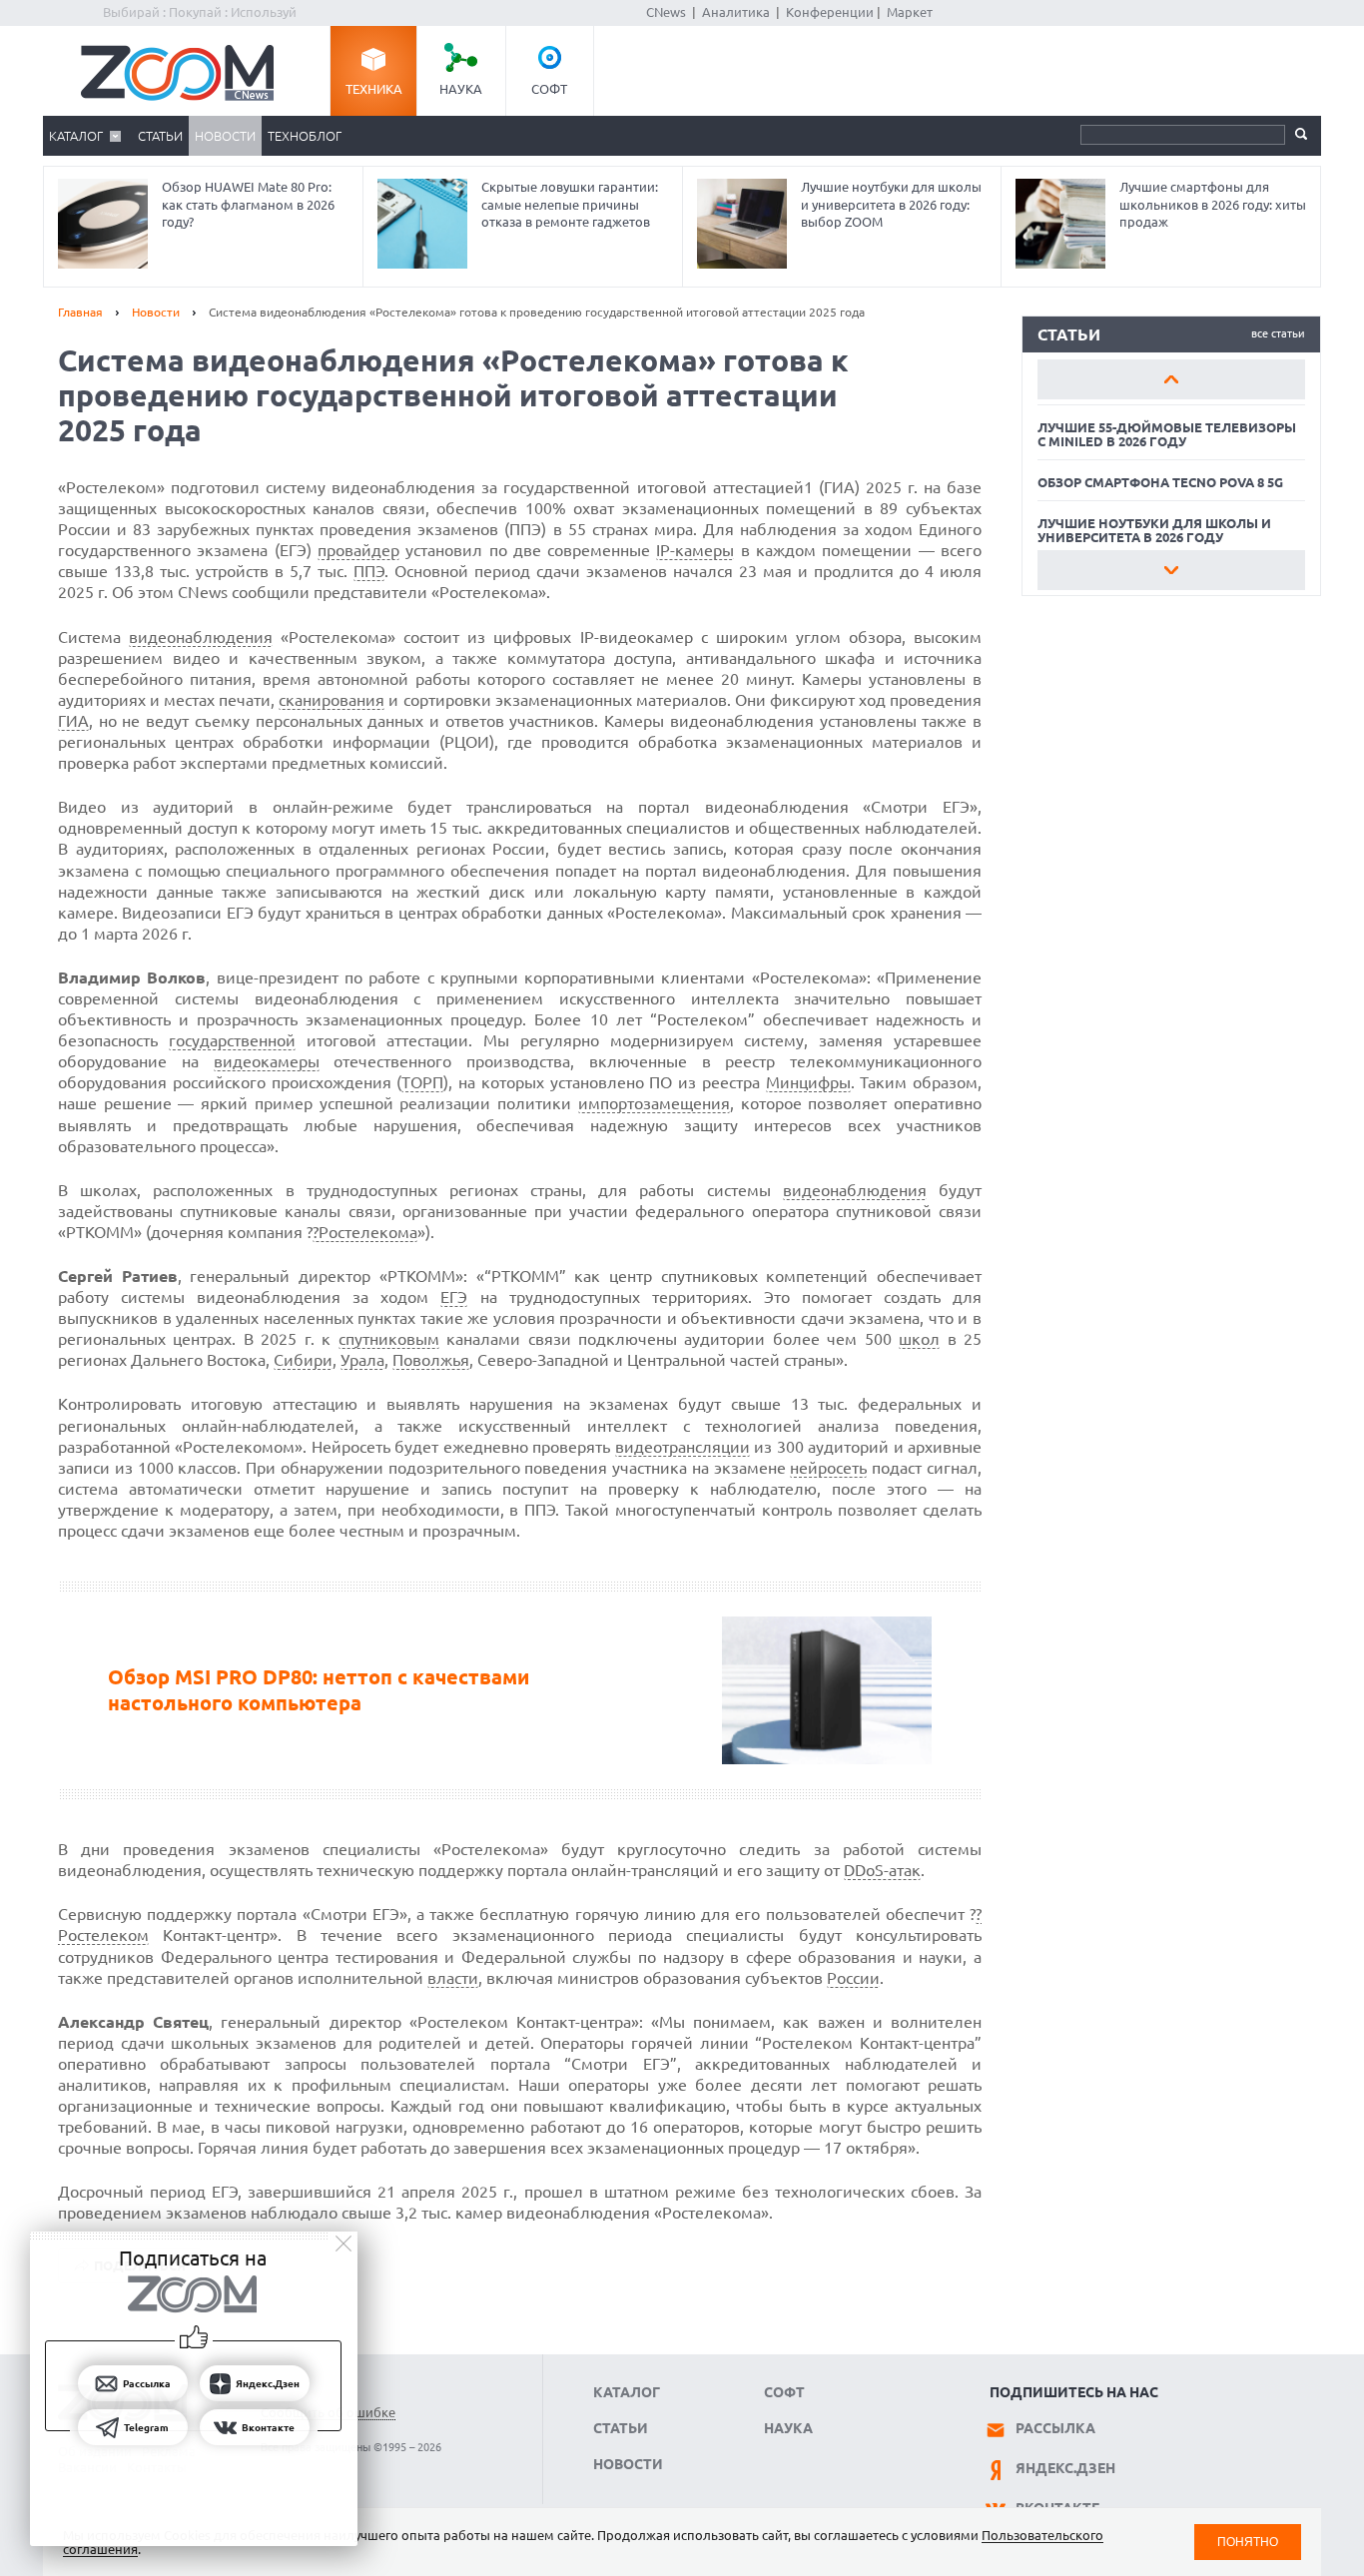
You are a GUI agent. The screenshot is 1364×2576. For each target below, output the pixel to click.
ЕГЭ (454, 1297)
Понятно (1248, 2542)
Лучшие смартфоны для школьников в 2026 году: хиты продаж (1213, 204)
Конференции (830, 12)
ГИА (73, 721)
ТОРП (422, 1082)
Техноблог (305, 136)
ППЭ (369, 571)
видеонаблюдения (201, 637)
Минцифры (808, 1082)
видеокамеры (267, 1061)
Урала (362, 1360)
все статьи (1278, 333)
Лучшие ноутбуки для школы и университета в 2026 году (1154, 530)
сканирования (332, 700)
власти (453, 1978)
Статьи (160, 136)
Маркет (910, 12)
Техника (374, 89)
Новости (225, 136)
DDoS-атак (882, 1870)
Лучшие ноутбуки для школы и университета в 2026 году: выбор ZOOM (891, 204)
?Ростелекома (365, 1232)
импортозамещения (654, 1103)
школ (919, 1339)
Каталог (76, 136)
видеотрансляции (682, 1447)
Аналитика (736, 12)
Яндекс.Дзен (1065, 2468)
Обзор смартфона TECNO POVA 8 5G (1160, 482)
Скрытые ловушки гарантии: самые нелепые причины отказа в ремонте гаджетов (570, 204)
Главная (80, 312)
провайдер (358, 550)
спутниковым (389, 1339)
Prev (1171, 379)
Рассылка (1055, 2428)
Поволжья (431, 1360)
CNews (666, 12)
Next (1171, 570)
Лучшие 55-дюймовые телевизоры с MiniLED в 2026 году (1167, 434)
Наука (461, 89)
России (853, 1978)
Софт (549, 89)
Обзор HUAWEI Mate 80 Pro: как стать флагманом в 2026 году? (248, 204)
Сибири (303, 1360)
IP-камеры (695, 550)
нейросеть (828, 1468)
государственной (232, 1040)
